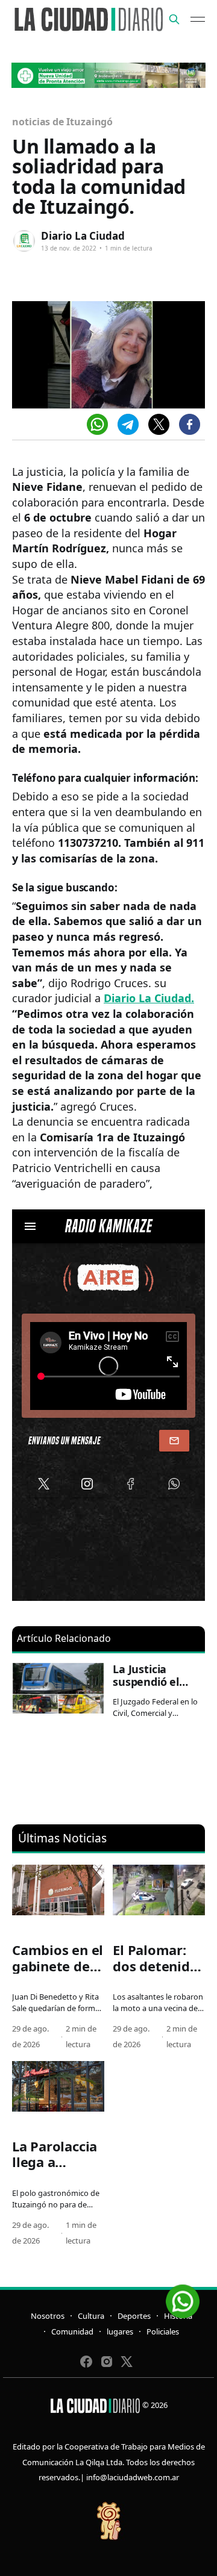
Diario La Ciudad (83, 236)
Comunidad (72, 2331)
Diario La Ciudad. (149, 998)
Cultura (91, 2316)
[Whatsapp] (97, 424)
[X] (159, 424)
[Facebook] (190, 424)
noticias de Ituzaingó (62, 122)
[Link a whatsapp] (183, 2297)
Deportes (134, 2316)
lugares (120, 2331)
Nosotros (48, 2316)
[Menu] (198, 19)
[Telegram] (128, 424)
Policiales (163, 2331)
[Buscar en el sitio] (174, 19)
